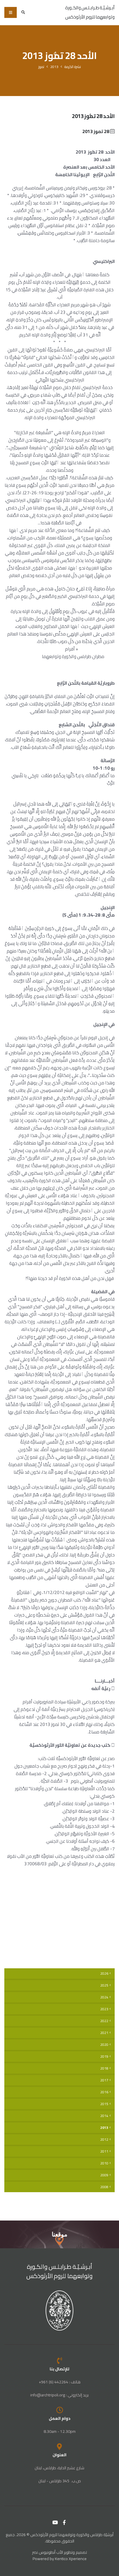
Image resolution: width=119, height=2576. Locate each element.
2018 (104, 2068)
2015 (104, 2104)
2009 (104, 2175)
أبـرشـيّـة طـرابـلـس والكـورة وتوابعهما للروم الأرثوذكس (60, 2271)
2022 (104, 2021)
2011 (104, 2151)
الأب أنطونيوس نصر (48, 2552)
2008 (104, 2187)
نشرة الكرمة (73, 67)
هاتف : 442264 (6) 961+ (60, 2382)
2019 (104, 2057)
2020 (104, 2045)
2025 (104, 1985)
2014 (104, 2116)
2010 (104, 2163)
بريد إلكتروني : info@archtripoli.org (59, 2395)
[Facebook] (64, 2522)
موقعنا (59, 2234)
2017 (104, 2080)
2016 (104, 2092)
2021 (104, 2033)
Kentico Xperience (71, 2559)
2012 (104, 2140)
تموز (41, 67)
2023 (104, 2009)
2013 (54, 67)
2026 (104, 1974)
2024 (104, 1997)
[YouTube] (55, 2522)
